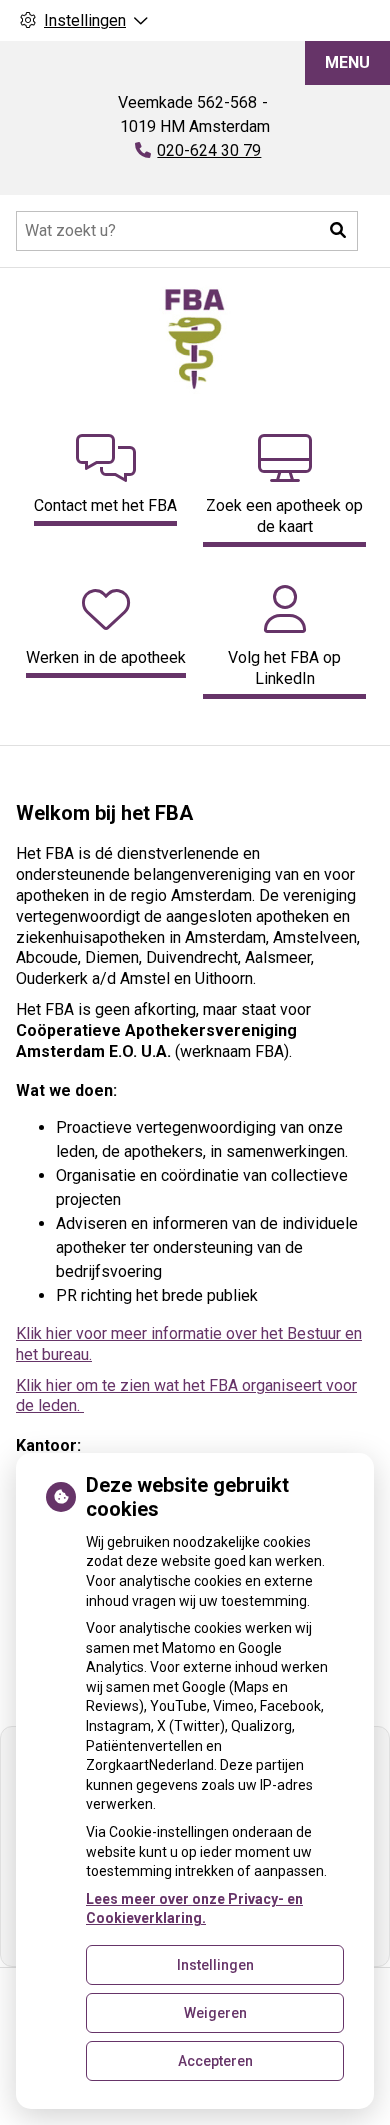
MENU (347, 62)
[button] (338, 231)
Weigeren (215, 2013)
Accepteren (215, 2061)
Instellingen (215, 1965)
